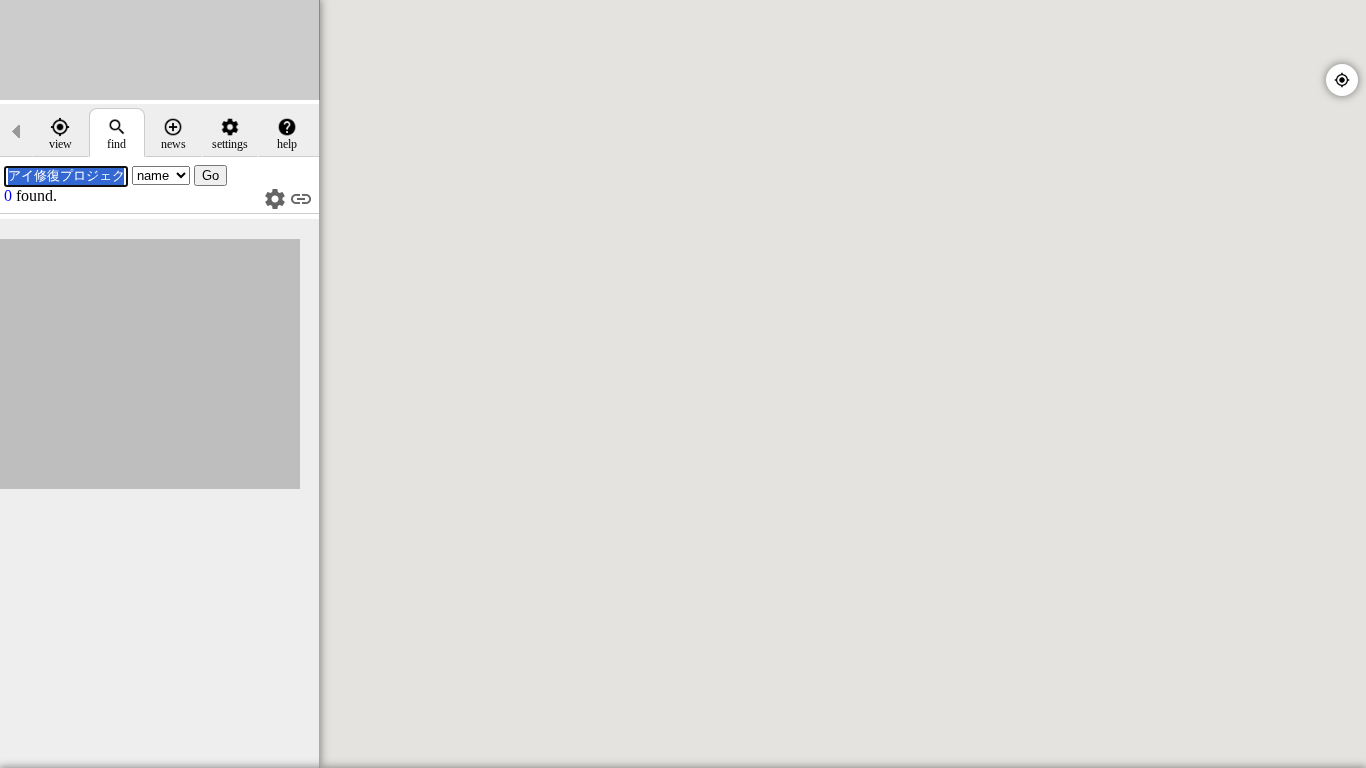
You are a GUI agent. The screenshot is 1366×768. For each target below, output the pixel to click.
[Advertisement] (160, 50)
